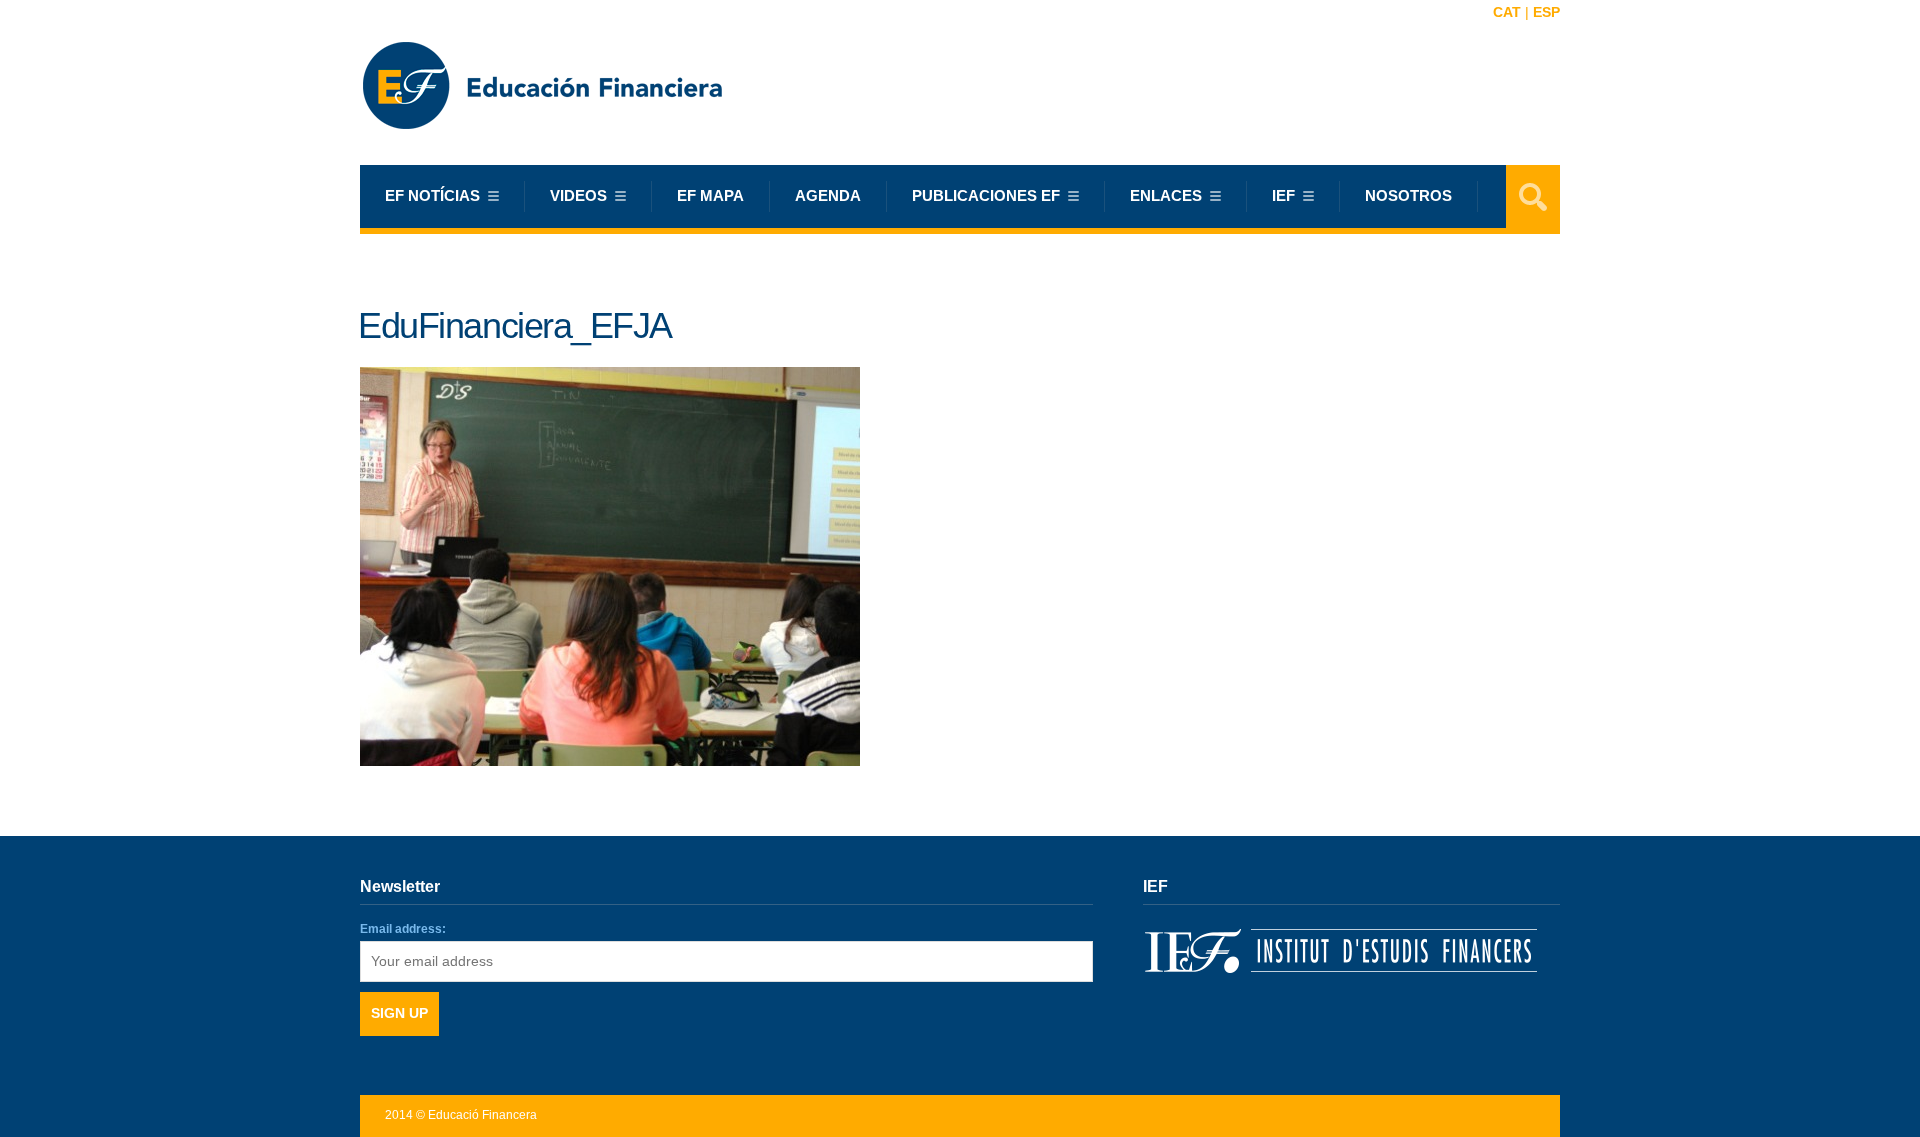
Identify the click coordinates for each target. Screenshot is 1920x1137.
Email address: (403, 929)
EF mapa (710, 195)
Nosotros (1408, 195)
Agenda (828, 195)
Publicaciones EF (986, 195)
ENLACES (1166, 195)
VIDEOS (578, 195)
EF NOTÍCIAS (432, 195)
